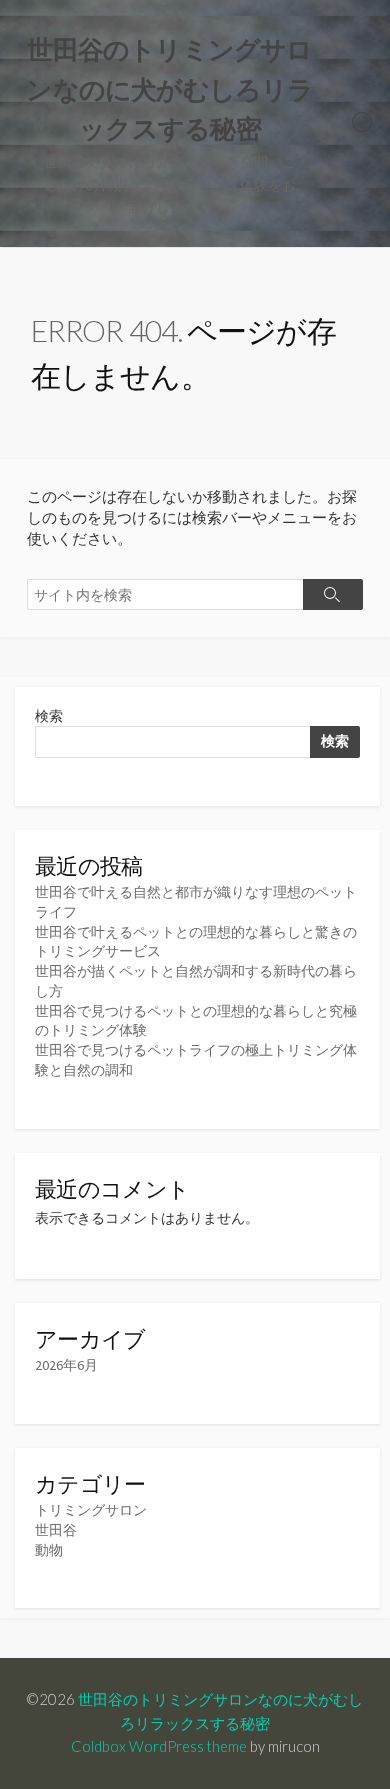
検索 (49, 716)
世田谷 (56, 1530)
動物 (49, 1550)
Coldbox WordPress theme (159, 1746)
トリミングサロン (91, 1510)
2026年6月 (66, 1365)
